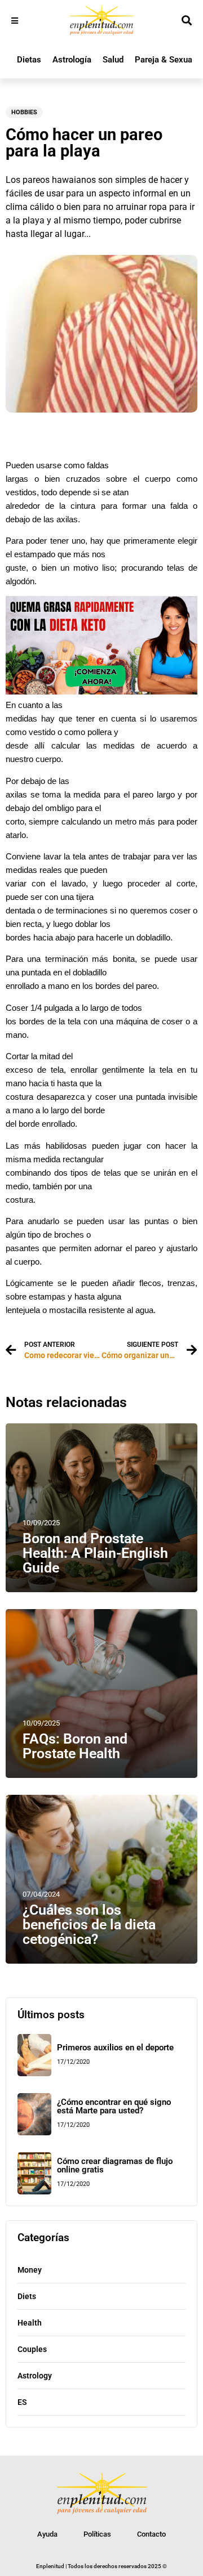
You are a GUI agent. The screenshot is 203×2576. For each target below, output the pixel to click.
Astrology (35, 2376)
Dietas (29, 60)
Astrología (72, 60)
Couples (32, 2349)
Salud (113, 60)
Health (30, 2323)
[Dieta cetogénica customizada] (101, 691)
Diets (27, 2296)
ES (22, 2402)
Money (30, 2270)
